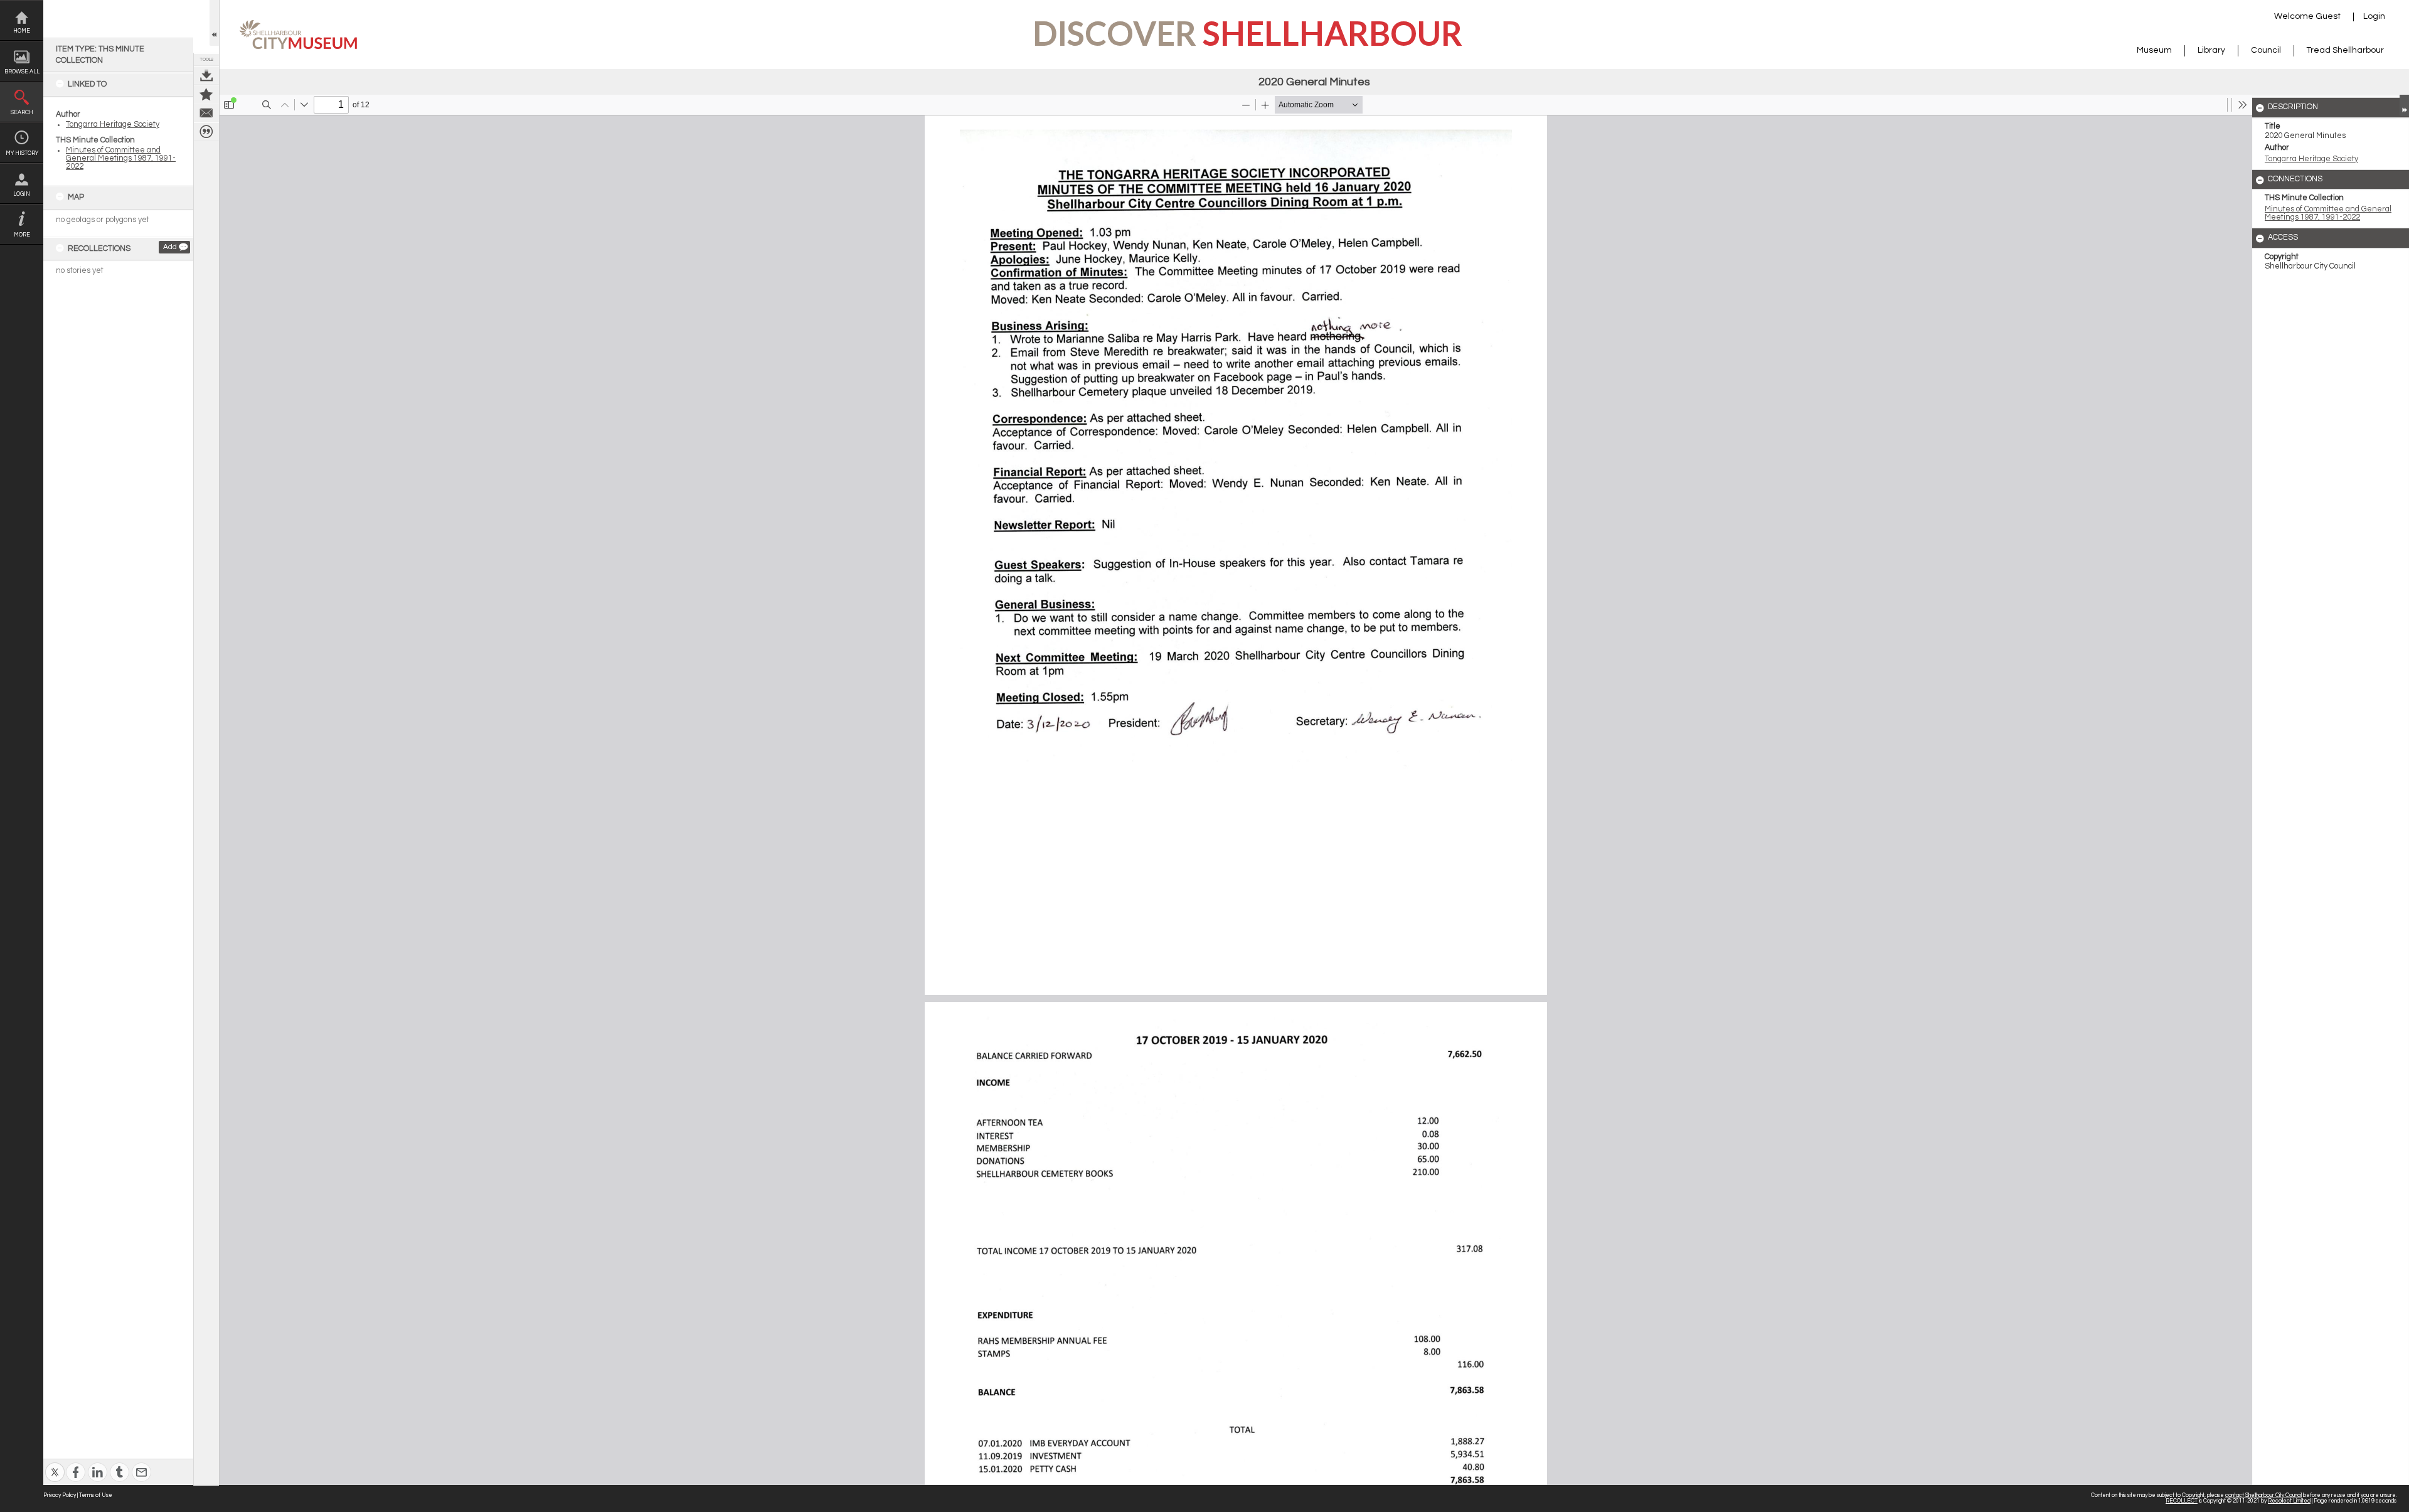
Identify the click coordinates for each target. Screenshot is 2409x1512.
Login (22, 194)
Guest (2328, 16)
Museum (2154, 50)
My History (22, 153)
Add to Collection (206, 94)
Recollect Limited (2289, 1501)
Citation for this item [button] (206, 132)
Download (206, 75)
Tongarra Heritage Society (113, 125)
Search (22, 113)
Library (2211, 50)
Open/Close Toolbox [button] (214, 23)
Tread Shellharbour (2345, 50)
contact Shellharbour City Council (2263, 1495)
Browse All (22, 72)
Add (170, 247)
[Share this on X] (55, 1464)
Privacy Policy (60, 1495)
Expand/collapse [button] (2404, 105)
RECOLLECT (2182, 1501)
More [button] (22, 235)
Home (22, 31)
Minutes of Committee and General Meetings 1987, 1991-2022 (121, 158)
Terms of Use (96, 1495)
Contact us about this (206, 113)
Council (2266, 50)
